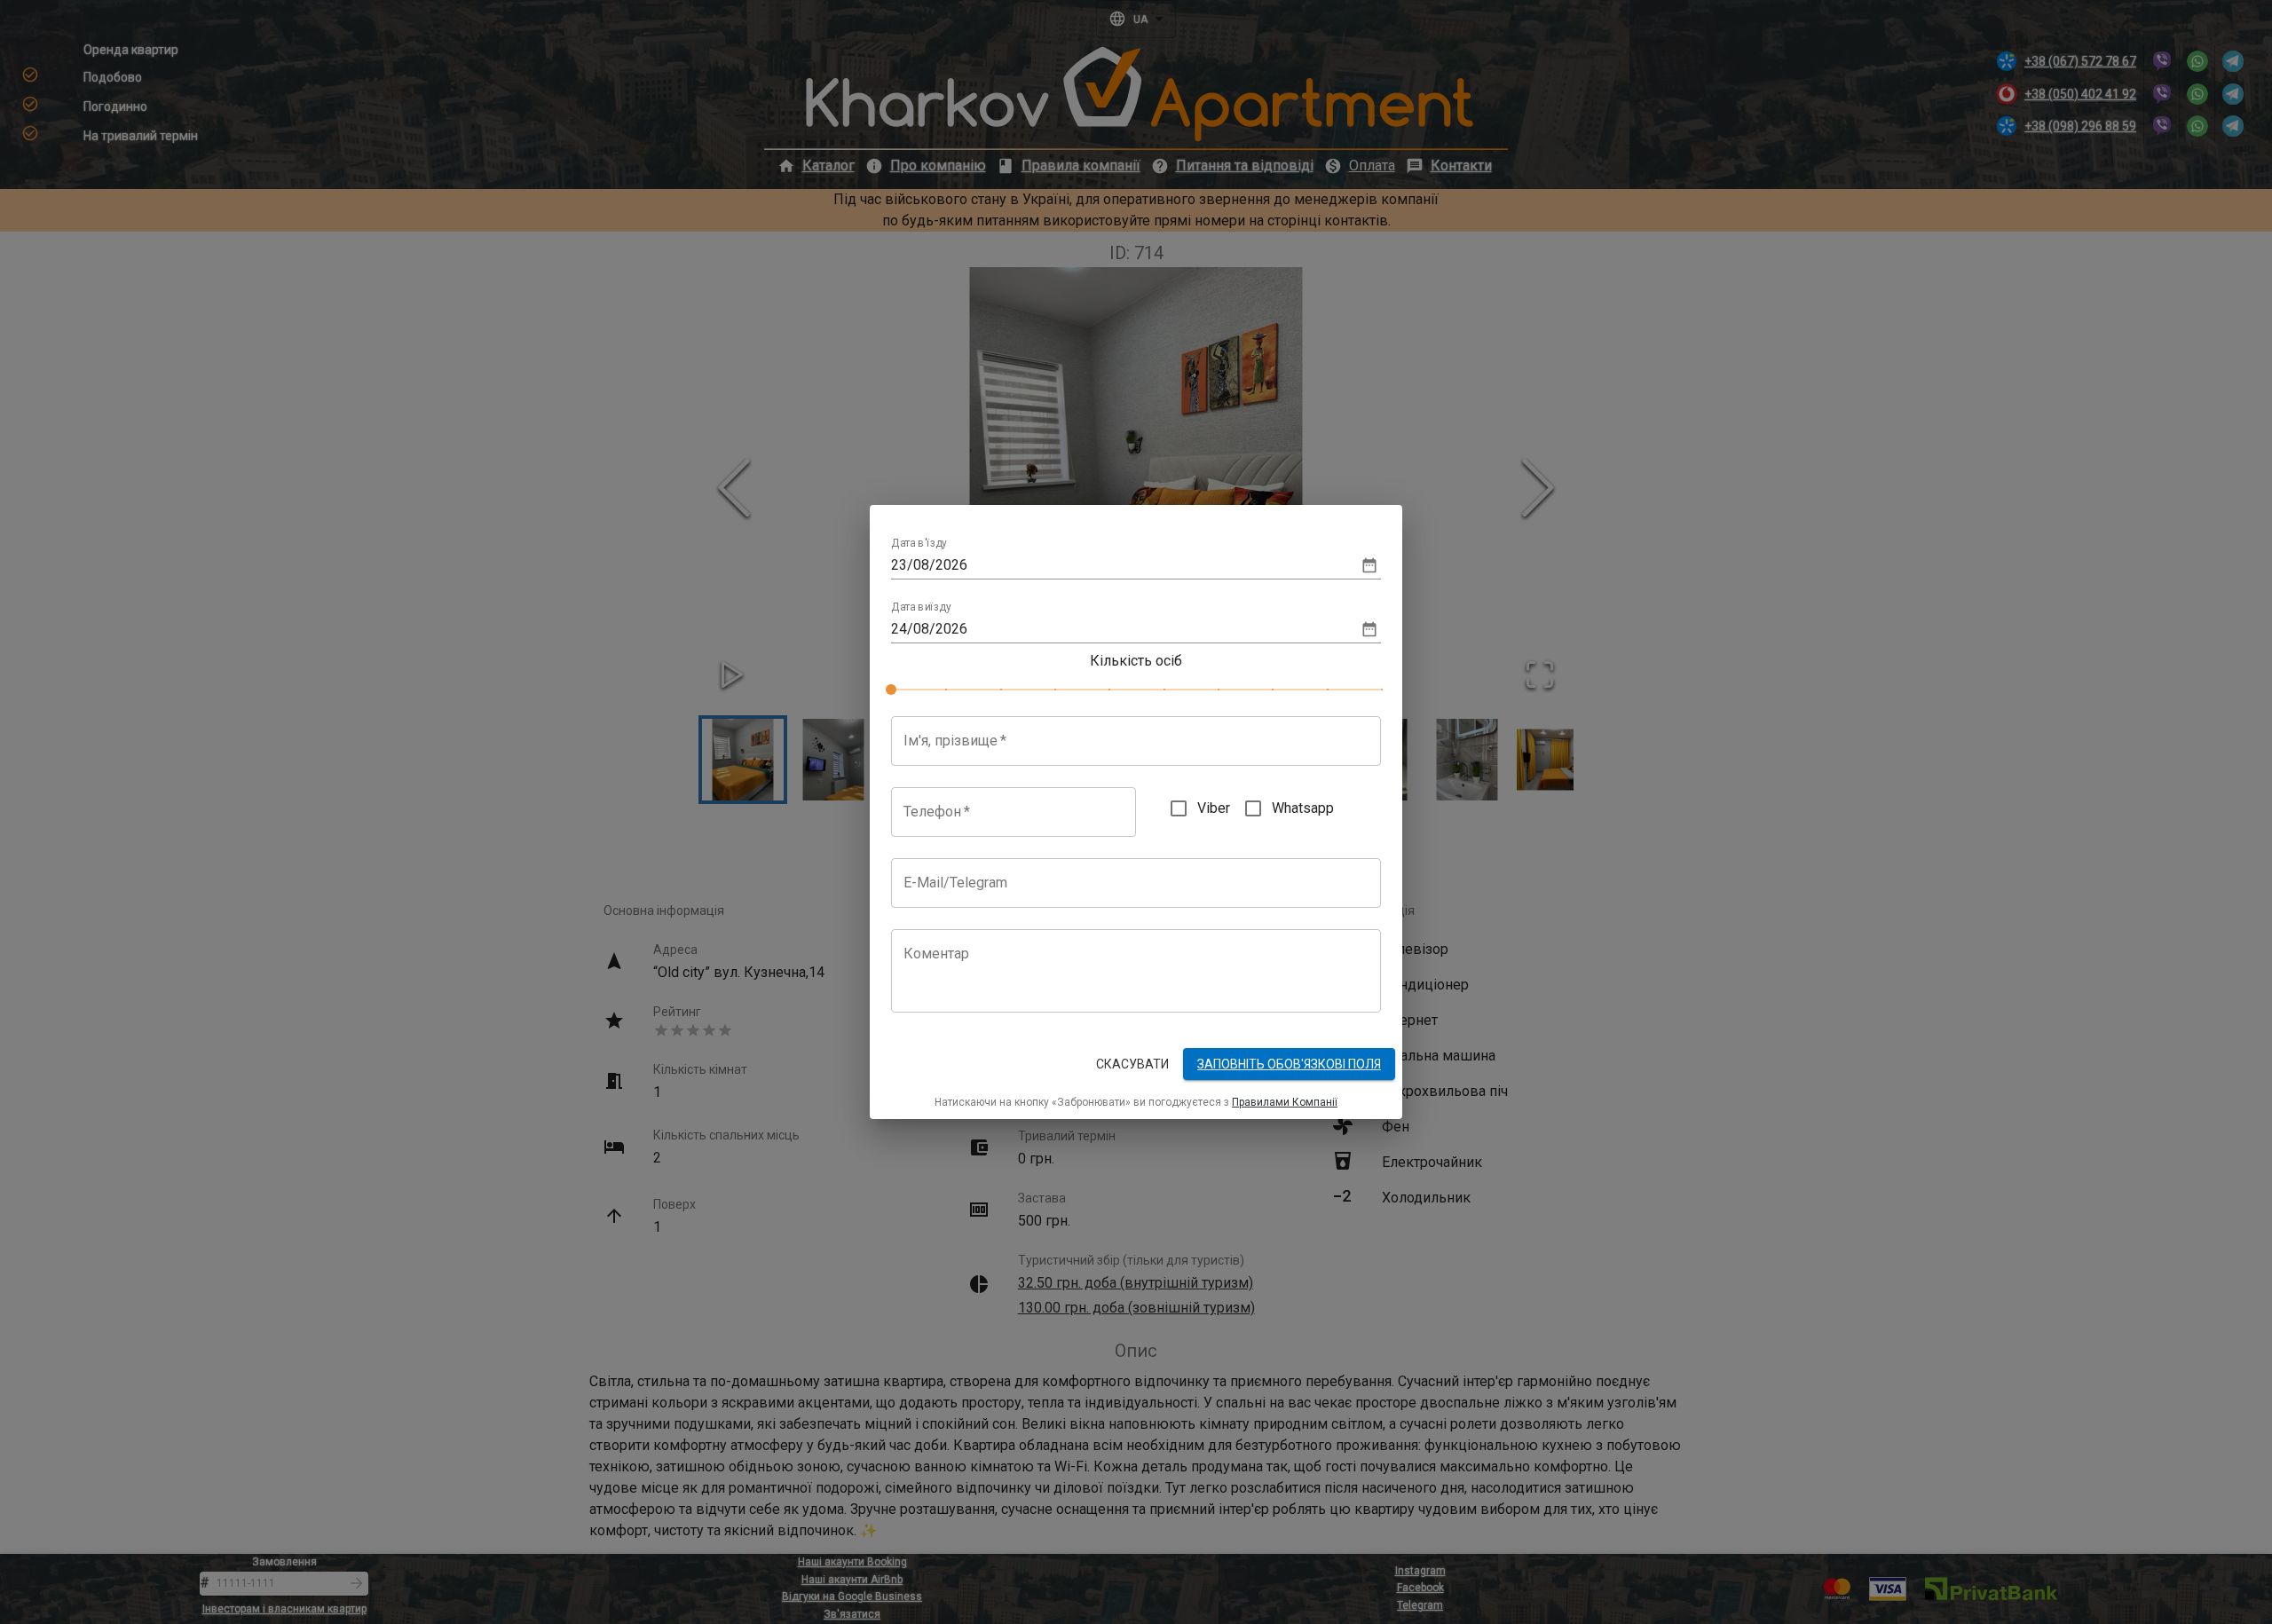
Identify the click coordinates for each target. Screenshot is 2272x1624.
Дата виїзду (921, 608)
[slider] (891, 690)
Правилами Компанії (1285, 1102)
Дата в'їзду (919, 544)
